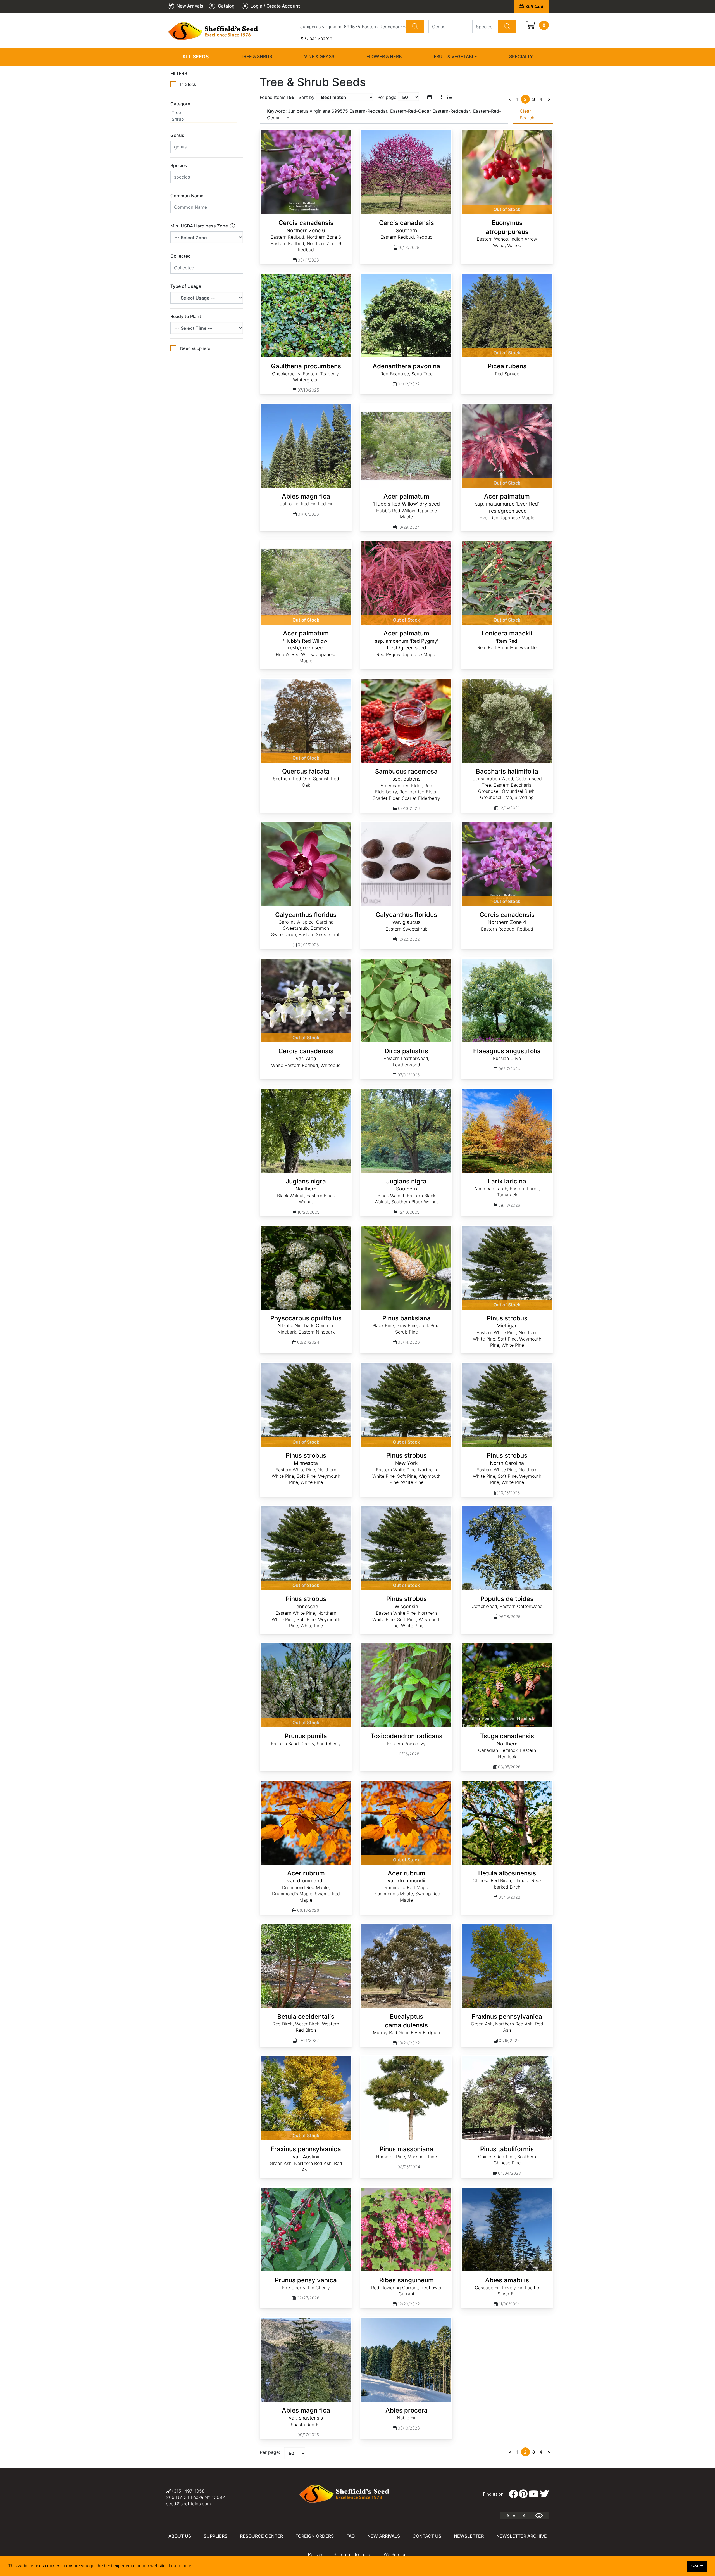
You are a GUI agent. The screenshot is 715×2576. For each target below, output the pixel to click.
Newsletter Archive (522, 2536)
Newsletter (469, 2536)
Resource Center (261, 2536)
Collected (181, 256)
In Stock (188, 84)
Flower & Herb (384, 56)
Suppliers (215, 2536)
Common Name (187, 196)
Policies (316, 2555)
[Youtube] (534, 2494)
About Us (180, 2536)
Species (179, 165)
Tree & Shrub (256, 56)
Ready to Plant (186, 316)
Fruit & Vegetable (455, 56)
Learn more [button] (180, 2566)
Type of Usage (186, 286)
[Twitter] (544, 2494)
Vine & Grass (319, 56)
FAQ (351, 2536)
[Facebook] (513, 2494)
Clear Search (318, 38)
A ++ (527, 2516)
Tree (176, 112)
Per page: (270, 2452)
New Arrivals (384, 2536)
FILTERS (179, 73)
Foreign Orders (315, 2536)
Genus (177, 135)
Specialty (521, 56)
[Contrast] (541, 2516)
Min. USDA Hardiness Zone (200, 226)
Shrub (178, 119)
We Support (395, 2555)
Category (180, 104)
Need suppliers (195, 348)
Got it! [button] (697, 2566)
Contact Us (427, 2536)
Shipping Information (354, 2555)
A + (516, 2516)
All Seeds (196, 57)
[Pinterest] (523, 2494)
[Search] (415, 27)
